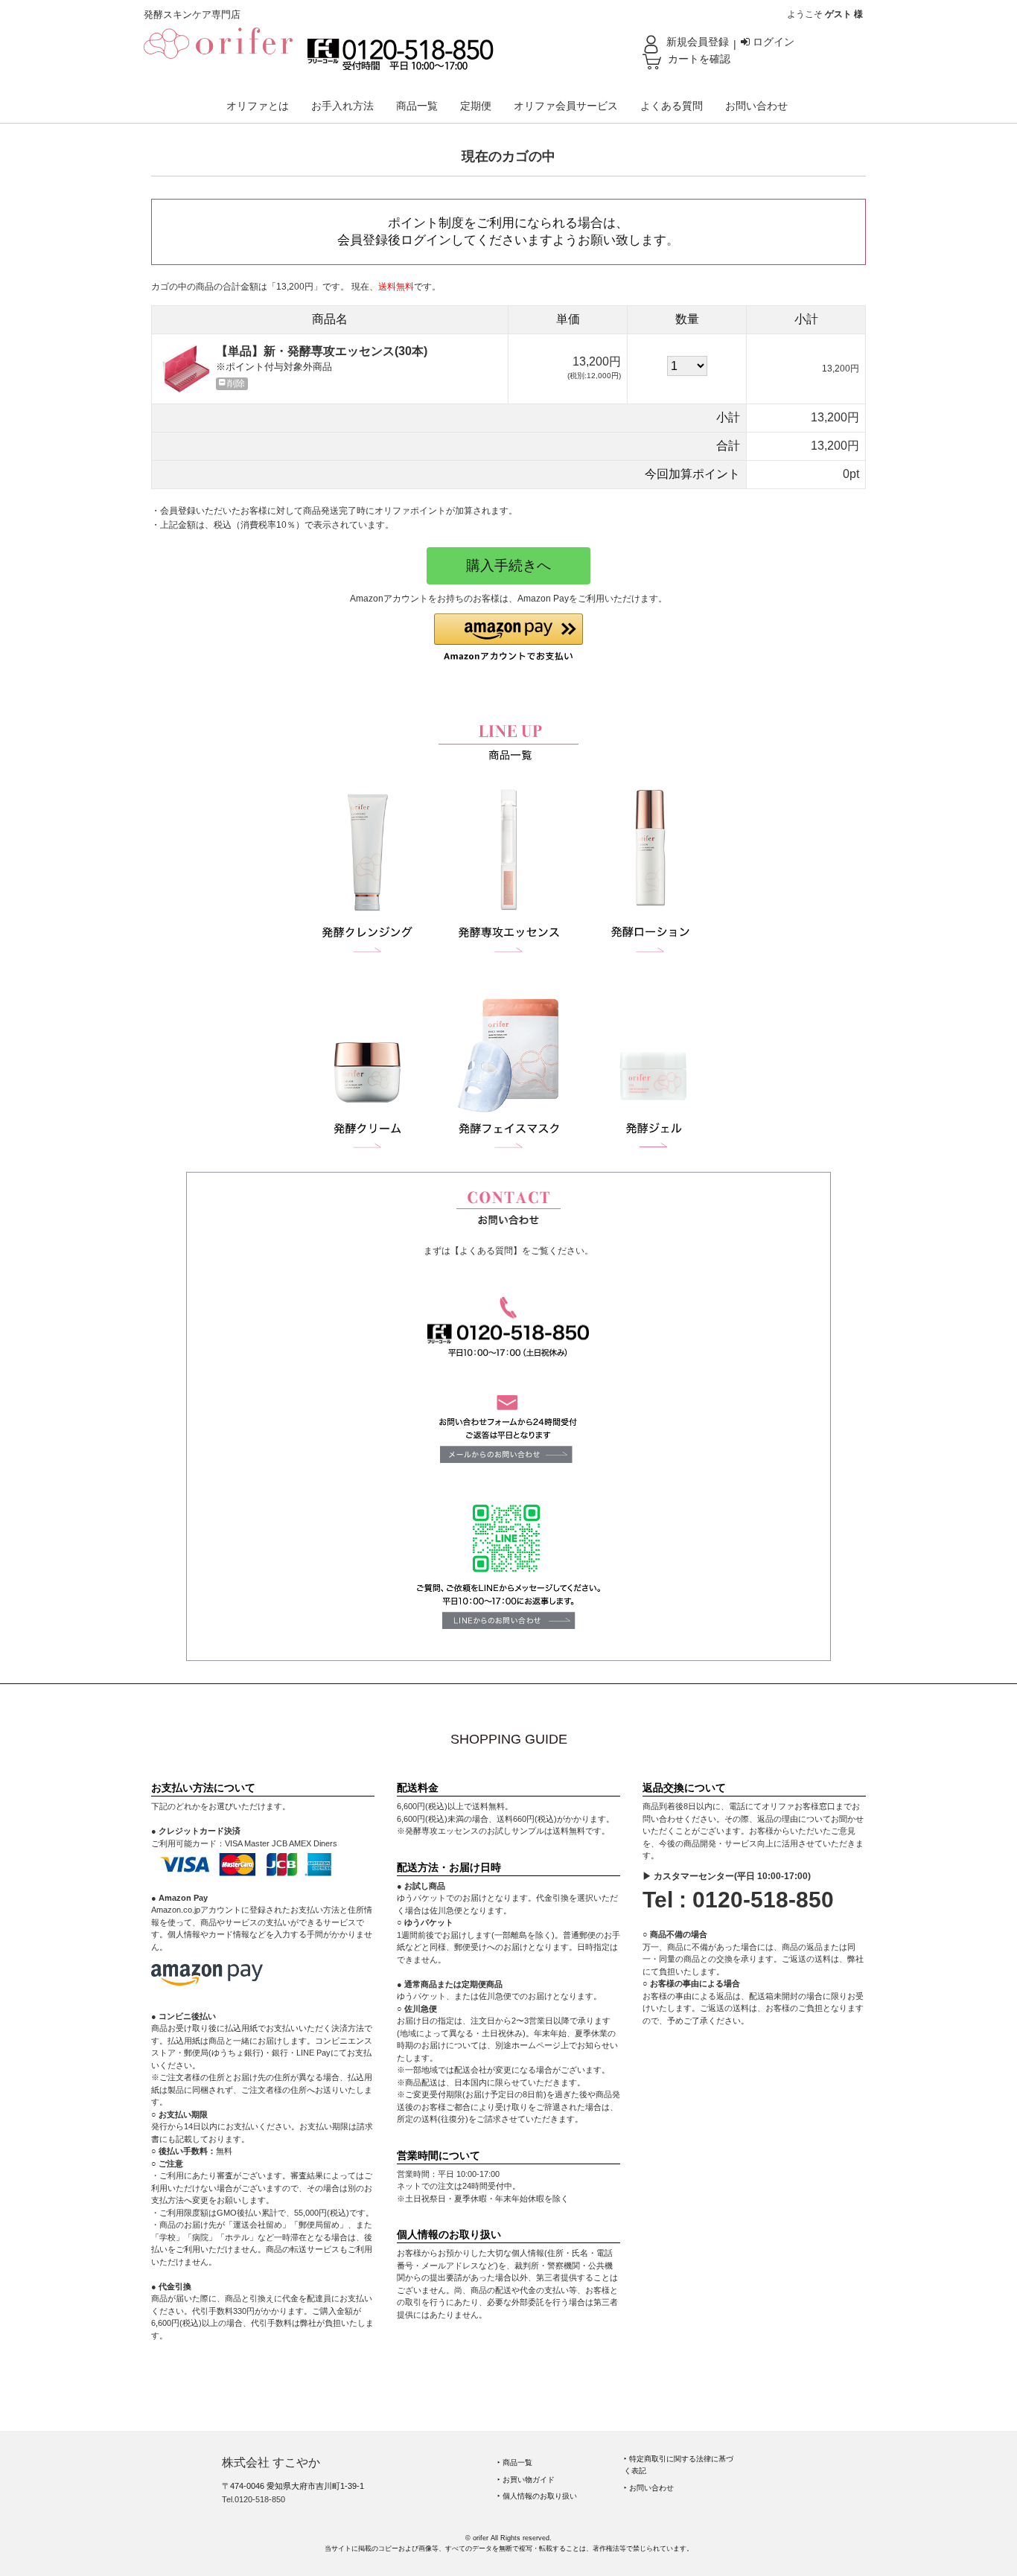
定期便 (476, 106)
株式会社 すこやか (271, 2462)
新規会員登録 (698, 42)
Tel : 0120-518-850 (738, 1900)
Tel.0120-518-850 (254, 2499)
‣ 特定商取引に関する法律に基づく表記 (679, 2465)
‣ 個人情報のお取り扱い (537, 2496)
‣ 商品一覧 (515, 2462)
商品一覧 (417, 106)
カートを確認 (699, 59)
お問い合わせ (756, 106)
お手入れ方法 (342, 106)
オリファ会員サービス (566, 106)
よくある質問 (672, 106)
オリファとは (258, 106)
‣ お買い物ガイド (526, 2480)
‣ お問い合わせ (649, 2488)
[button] (508, 638)
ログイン (772, 42)
